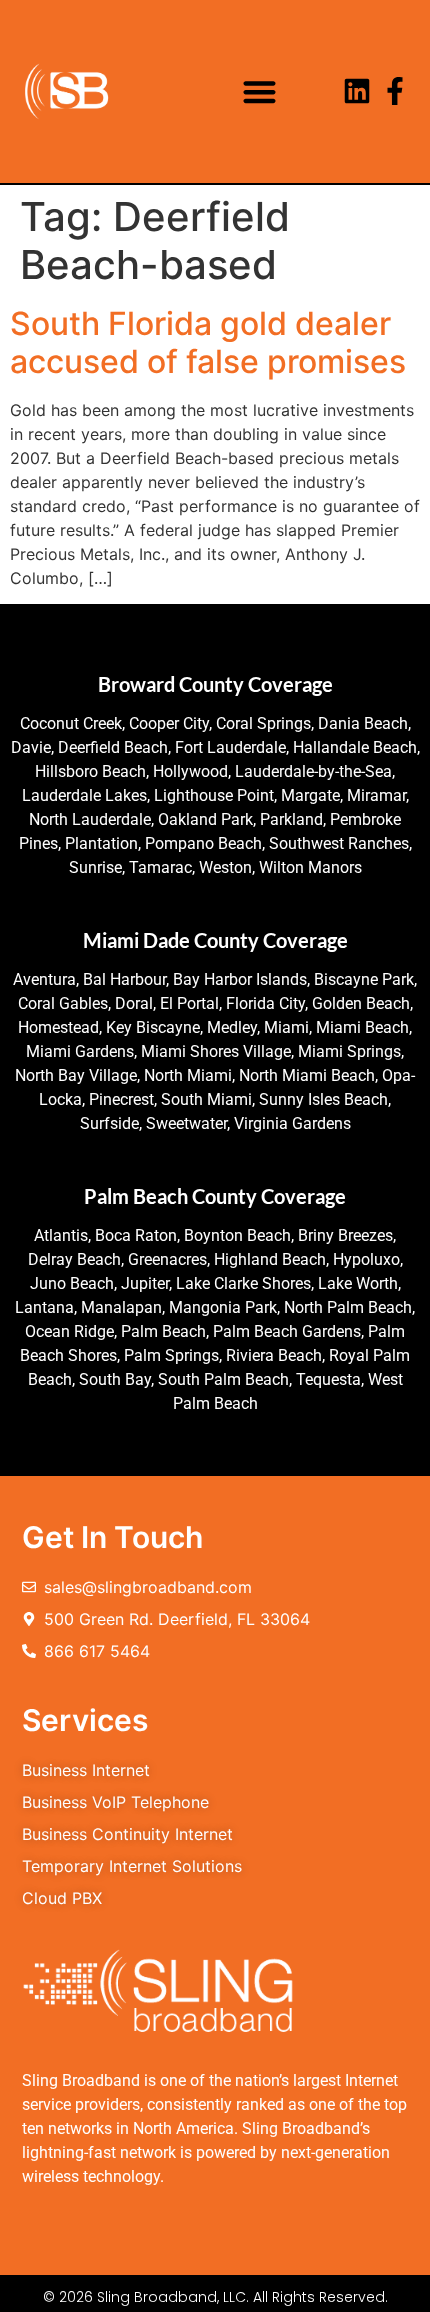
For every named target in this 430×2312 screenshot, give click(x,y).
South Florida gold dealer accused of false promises (208, 342)
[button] (259, 91)
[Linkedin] (357, 91)
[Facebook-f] (395, 91)
